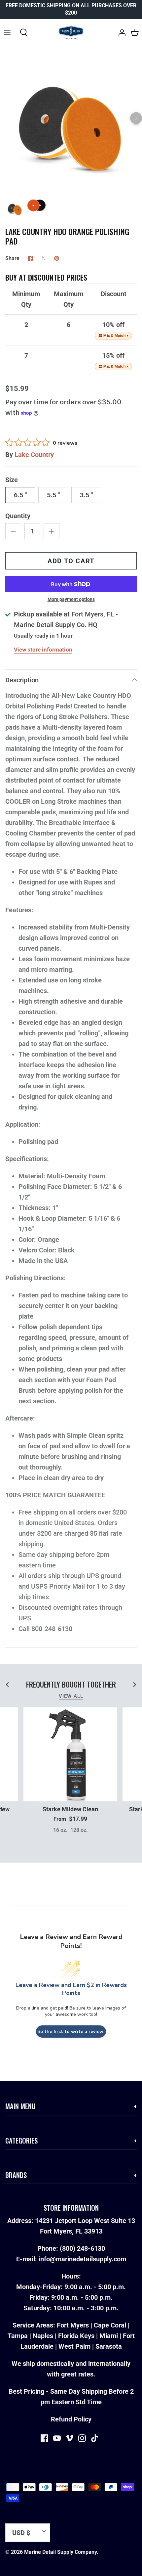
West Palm (74, 2346)
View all (71, 1696)
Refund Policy (71, 2419)
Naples (43, 2336)
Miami (109, 2336)
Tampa (18, 2336)
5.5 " (53, 495)
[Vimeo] (70, 2438)
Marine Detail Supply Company (60, 2552)
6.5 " (20, 495)
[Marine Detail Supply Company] (71, 32)
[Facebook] (44, 2438)
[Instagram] (82, 2438)
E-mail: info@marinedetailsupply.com (71, 2259)
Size (12, 480)
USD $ (21, 2533)
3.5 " (86, 495)
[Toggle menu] (7, 32)
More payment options (71, 599)
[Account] (120, 32)
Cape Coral (110, 2325)
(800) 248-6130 (82, 2248)
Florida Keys (76, 2336)
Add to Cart (71, 561)
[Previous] (6, 118)
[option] (71, 124)
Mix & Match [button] (116, 336)
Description (22, 680)
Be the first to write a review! (71, 2032)
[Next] (136, 118)
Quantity (18, 516)
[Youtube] (57, 2438)
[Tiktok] (95, 2438)
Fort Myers (73, 2325)
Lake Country (34, 455)
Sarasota (109, 2346)
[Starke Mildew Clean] (70, 1754)
